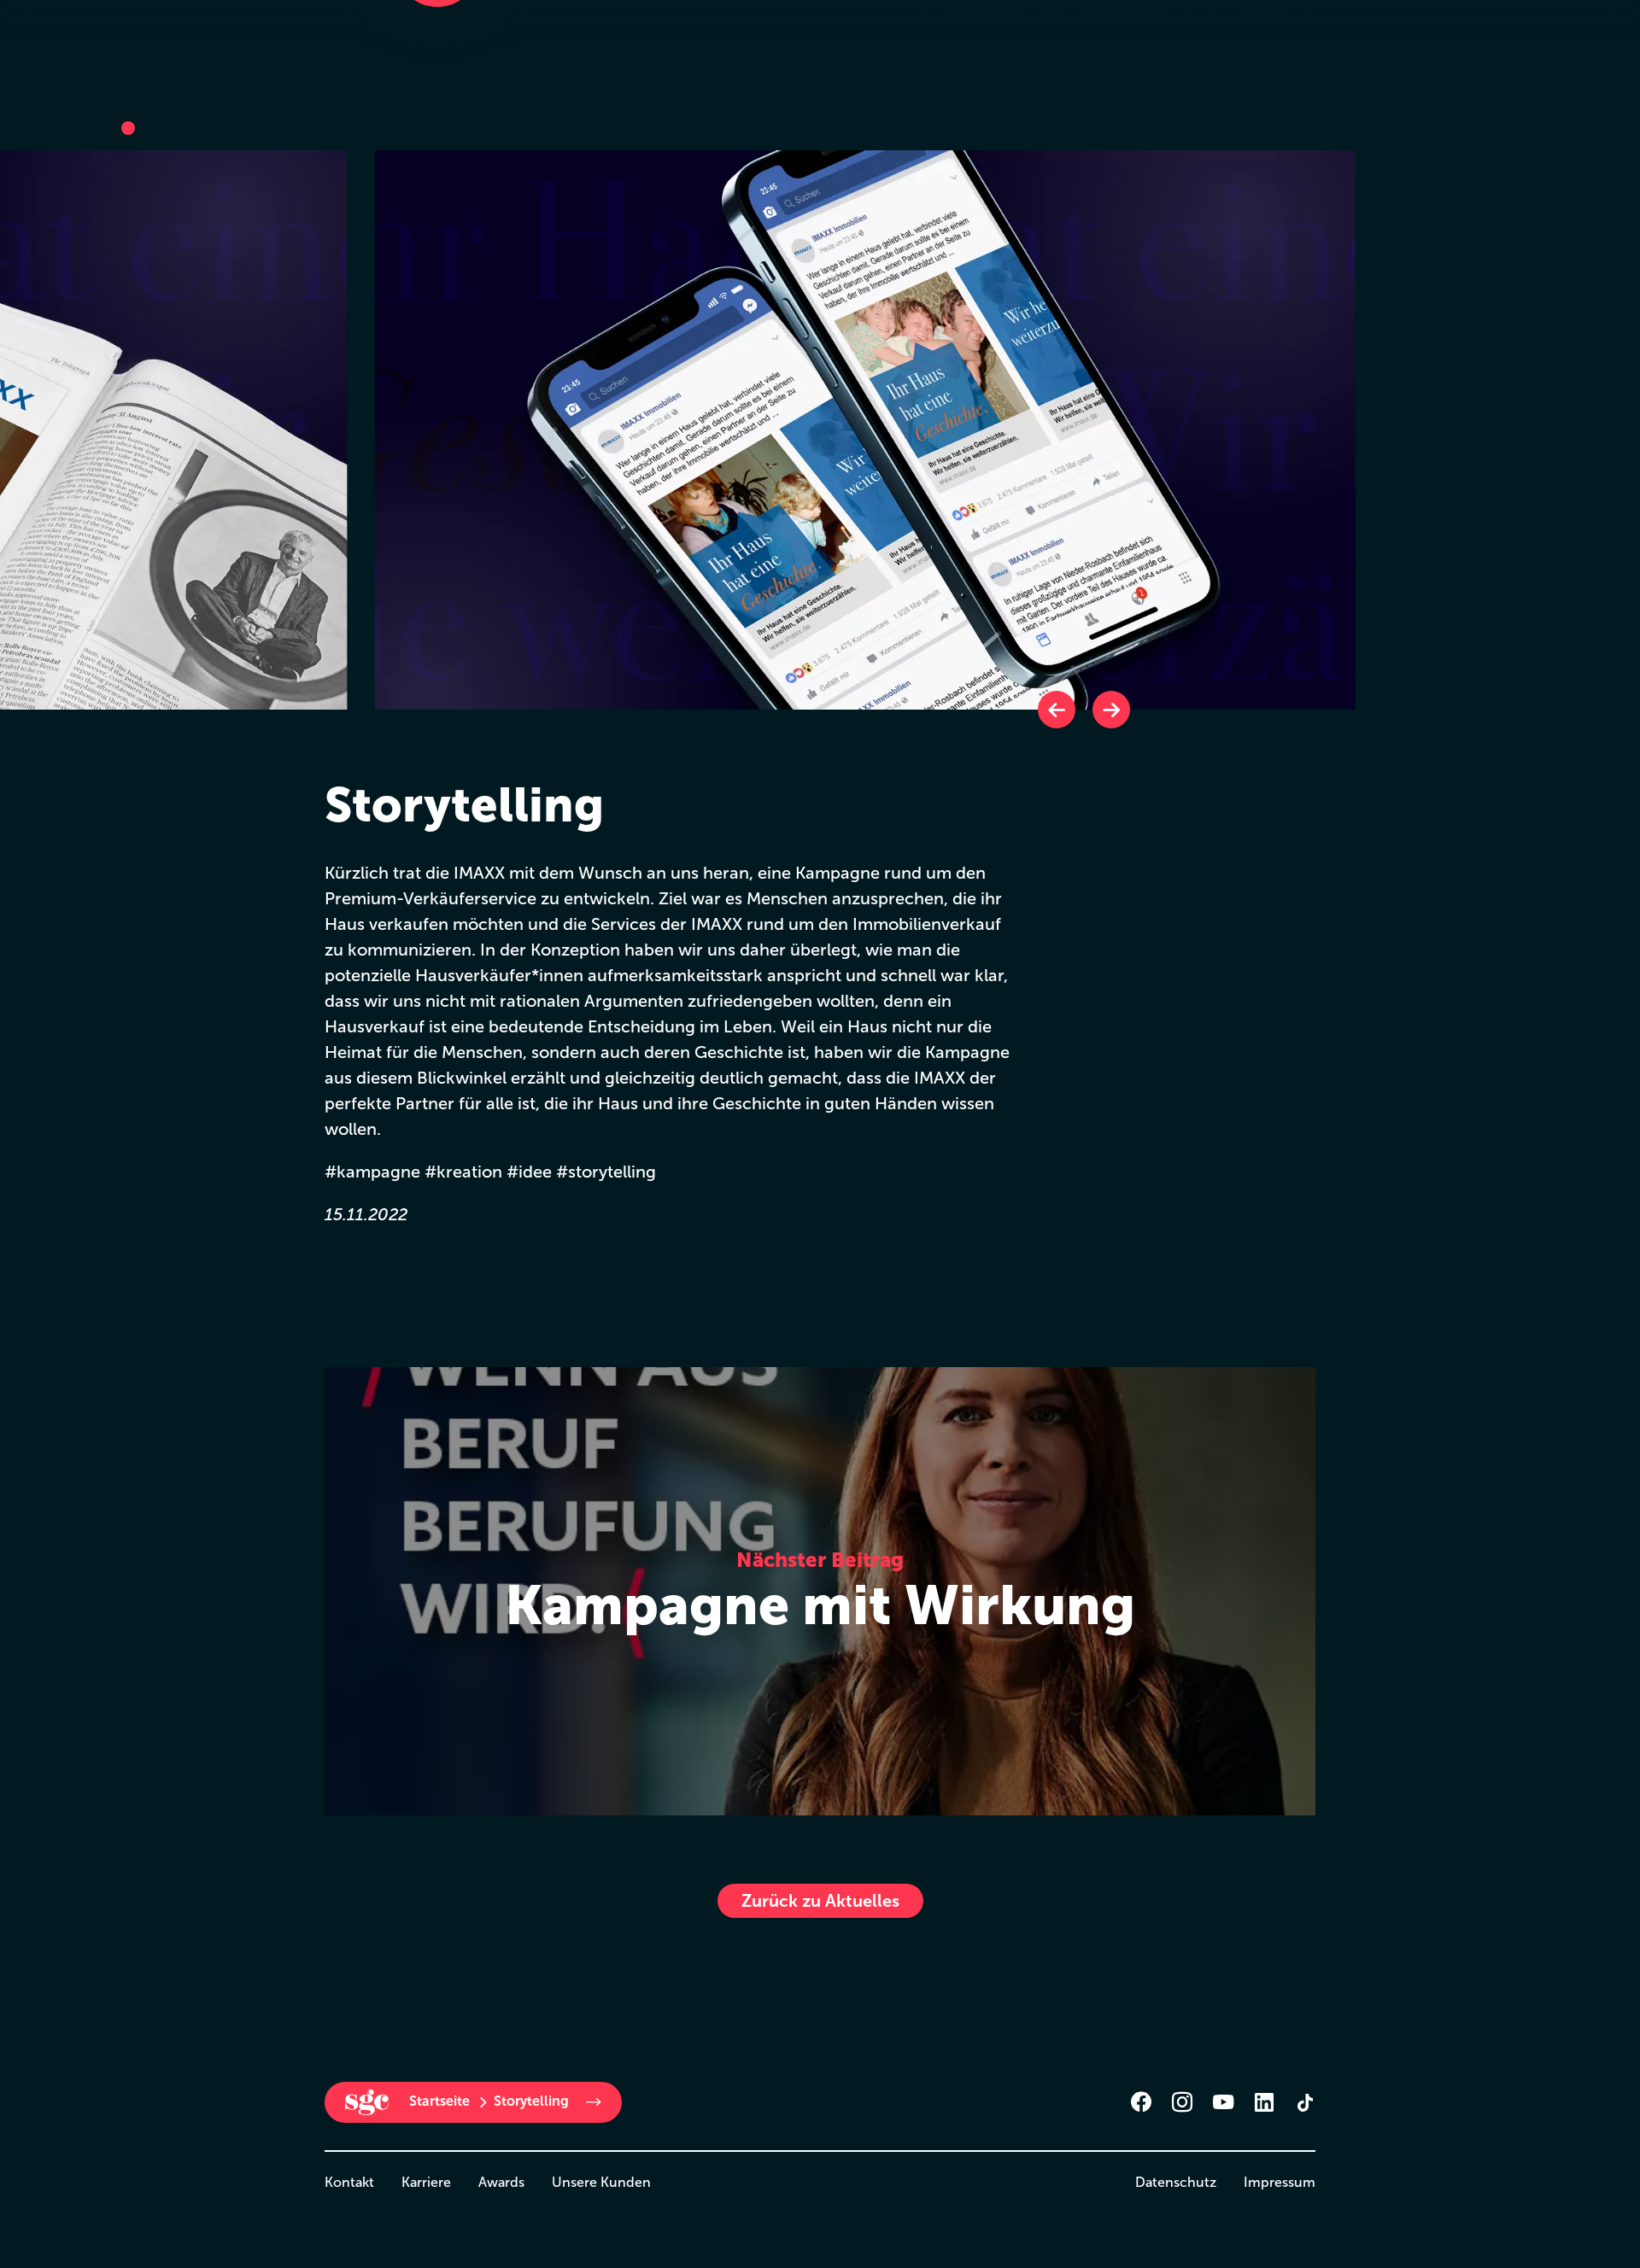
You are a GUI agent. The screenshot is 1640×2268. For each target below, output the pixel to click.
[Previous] (1057, 710)
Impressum (1280, 2182)
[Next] (1111, 710)
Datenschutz (1176, 2182)
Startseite (439, 2101)
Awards (501, 2182)
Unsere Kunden (601, 2182)
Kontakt (349, 2182)
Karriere (426, 2182)
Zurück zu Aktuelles (820, 1901)
